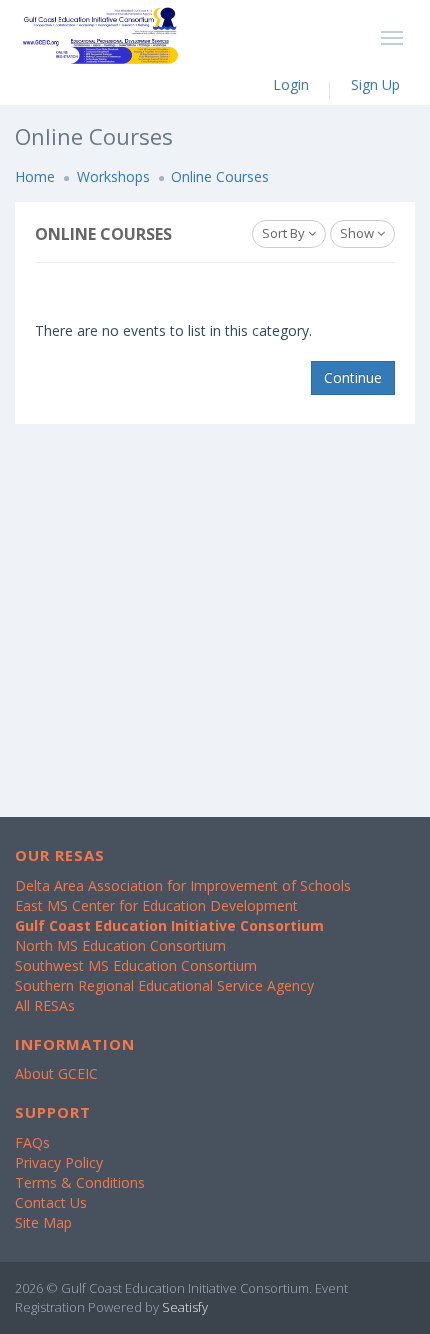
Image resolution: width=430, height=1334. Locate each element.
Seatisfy (185, 1307)
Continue (353, 377)
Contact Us (51, 1202)
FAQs (32, 1142)
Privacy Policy (59, 1162)
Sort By (285, 233)
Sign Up (375, 84)
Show (358, 233)
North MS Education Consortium (120, 945)
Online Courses (220, 176)
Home (35, 176)
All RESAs (45, 1005)
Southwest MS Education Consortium (136, 965)
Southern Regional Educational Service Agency (164, 985)
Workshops (113, 176)
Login (291, 84)
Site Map (43, 1222)
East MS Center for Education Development (156, 905)
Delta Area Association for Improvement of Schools (183, 885)
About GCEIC (56, 1073)
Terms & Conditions (80, 1182)
